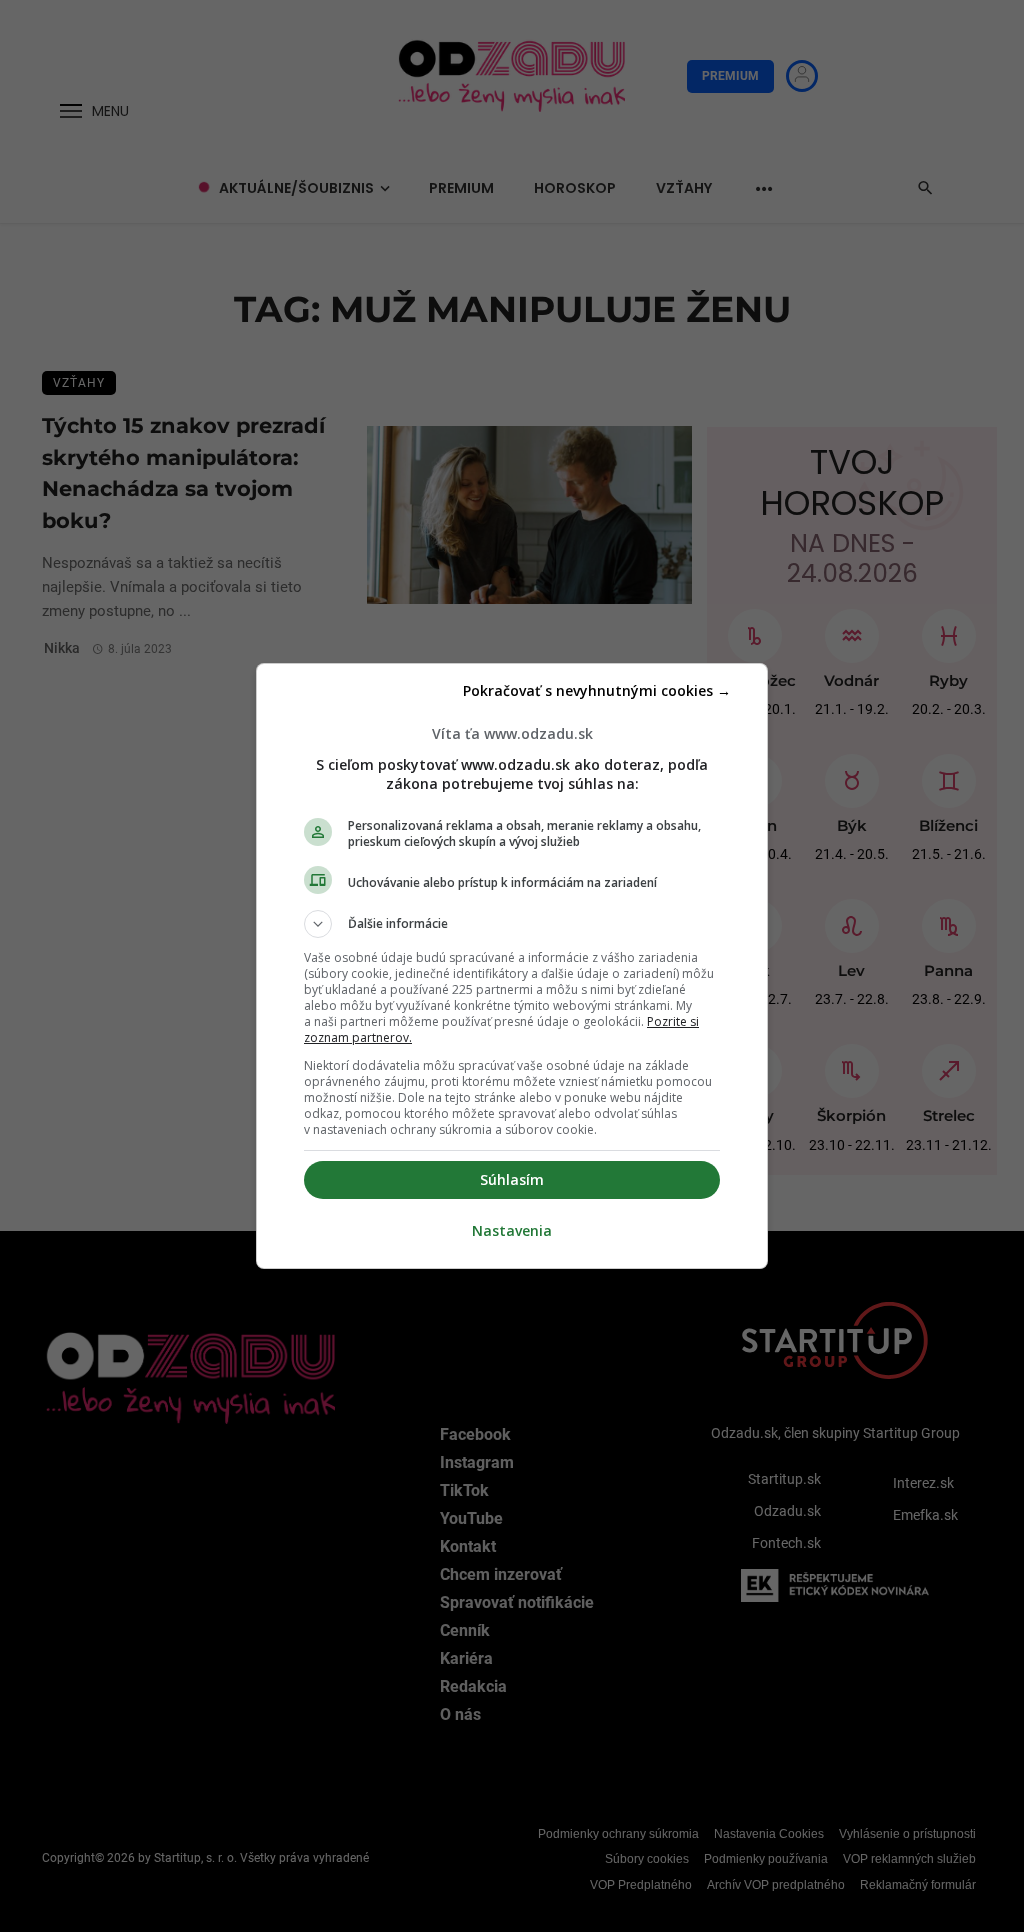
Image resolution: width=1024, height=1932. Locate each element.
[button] (512, 924)
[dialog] (512, 966)
